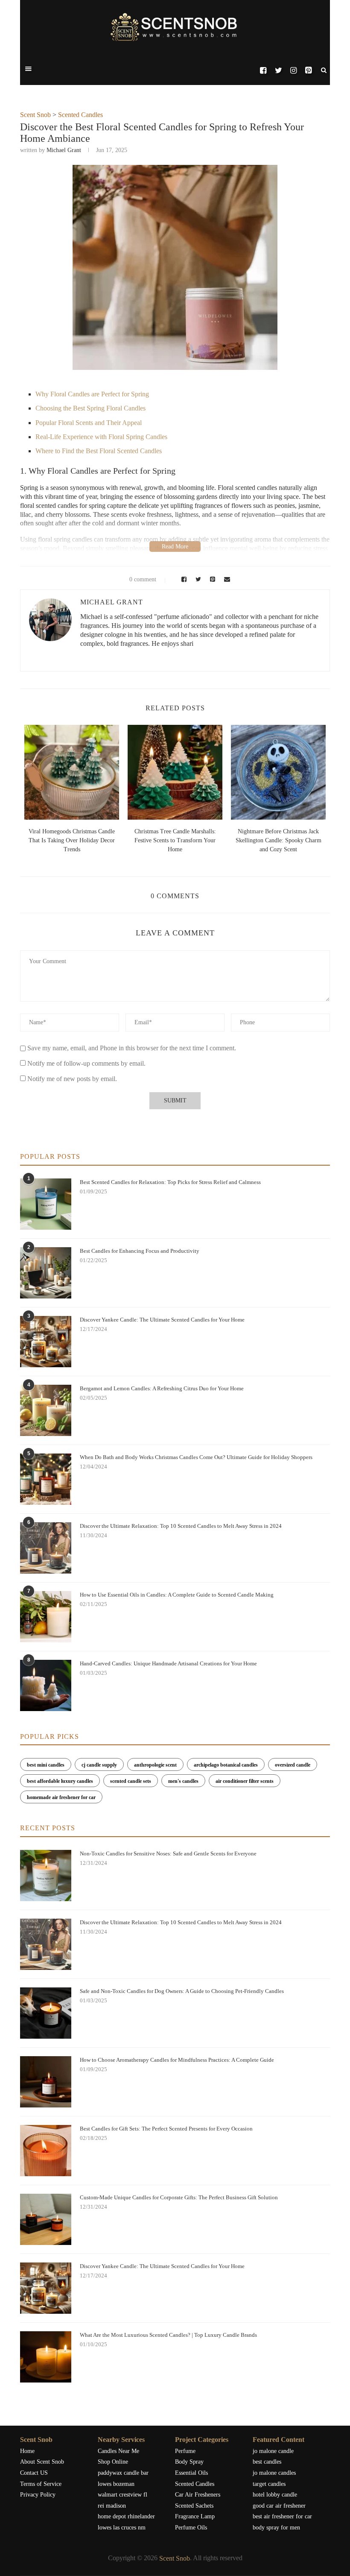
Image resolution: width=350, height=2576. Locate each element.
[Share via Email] (225, 579)
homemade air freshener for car (61, 1797)
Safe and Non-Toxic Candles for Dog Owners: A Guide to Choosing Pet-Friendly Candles (182, 1991)
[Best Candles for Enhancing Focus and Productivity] (46, 1273)
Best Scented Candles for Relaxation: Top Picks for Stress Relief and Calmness (170, 1182)
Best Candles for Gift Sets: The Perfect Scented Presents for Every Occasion (166, 2129)
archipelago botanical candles (226, 1765)
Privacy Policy (38, 2495)
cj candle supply (99, 1765)
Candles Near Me (118, 2451)
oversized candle (293, 1765)
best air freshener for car (282, 2516)
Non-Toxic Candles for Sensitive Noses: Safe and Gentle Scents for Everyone (168, 1854)
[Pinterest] (308, 70)
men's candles (183, 1781)
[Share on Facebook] (183, 579)
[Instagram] (293, 70)
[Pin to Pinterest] (211, 579)
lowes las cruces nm (122, 2528)
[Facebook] (263, 70)
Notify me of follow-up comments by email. (86, 1063)
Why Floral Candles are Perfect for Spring (92, 394)
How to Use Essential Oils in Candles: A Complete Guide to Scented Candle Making (177, 1595)
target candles (269, 2484)
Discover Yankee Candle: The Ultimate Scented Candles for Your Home (162, 1320)
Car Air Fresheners (198, 2495)
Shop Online (113, 2462)
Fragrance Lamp (195, 2516)
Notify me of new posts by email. (72, 1079)
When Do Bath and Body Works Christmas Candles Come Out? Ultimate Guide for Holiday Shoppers (196, 1457)
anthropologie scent (155, 1765)
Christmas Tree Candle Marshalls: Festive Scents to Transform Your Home (115, 840)
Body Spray (189, 2462)
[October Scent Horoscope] (116, 772)
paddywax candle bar (123, 2473)
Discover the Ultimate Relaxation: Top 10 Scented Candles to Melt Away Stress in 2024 (181, 1526)
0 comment (143, 579)
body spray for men (276, 2528)
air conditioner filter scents (245, 1781)
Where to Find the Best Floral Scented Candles (99, 451)
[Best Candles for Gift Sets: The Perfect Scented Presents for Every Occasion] (46, 2151)
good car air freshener (279, 2506)
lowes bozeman (116, 2484)
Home (27, 2451)
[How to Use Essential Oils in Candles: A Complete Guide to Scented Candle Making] (46, 1617)
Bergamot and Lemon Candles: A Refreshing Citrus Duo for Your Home (162, 1388)
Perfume (185, 2451)
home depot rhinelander (126, 2516)
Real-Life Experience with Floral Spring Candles (101, 437)
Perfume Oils (191, 2528)
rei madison (112, 2506)
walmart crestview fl (122, 2495)
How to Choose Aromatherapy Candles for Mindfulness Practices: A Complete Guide (177, 2060)
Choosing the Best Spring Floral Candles (90, 408)
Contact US (34, 2473)
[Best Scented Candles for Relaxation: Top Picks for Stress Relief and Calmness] (46, 1204)
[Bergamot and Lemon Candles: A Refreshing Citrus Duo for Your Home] (46, 1410)
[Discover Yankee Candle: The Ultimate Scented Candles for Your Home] (46, 1342)
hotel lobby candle (275, 2495)
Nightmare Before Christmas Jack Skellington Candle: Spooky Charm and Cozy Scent (219, 840)
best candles (267, 2462)
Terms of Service (41, 2484)
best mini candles (46, 1765)
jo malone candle (273, 2451)
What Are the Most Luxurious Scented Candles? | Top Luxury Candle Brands (168, 2335)
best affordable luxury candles (60, 1781)
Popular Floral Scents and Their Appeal (89, 423)
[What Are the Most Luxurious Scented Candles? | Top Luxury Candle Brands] (46, 2357)
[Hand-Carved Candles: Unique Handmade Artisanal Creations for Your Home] (46, 1685)
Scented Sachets (194, 2506)
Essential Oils (191, 2473)
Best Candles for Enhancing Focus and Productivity (140, 1251)
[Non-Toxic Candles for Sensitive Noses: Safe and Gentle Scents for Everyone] (46, 1876)
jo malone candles (274, 2473)
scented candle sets (131, 1781)
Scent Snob (35, 115)
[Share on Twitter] (197, 579)
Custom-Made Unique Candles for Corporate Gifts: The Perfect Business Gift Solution (179, 2197)
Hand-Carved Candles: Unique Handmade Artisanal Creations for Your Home (168, 1663)
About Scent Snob (42, 2462)
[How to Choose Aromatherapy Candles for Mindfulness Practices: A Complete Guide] (46, 2082)
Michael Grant (64, 150)
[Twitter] (278, 70)
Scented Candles (80, 115)
